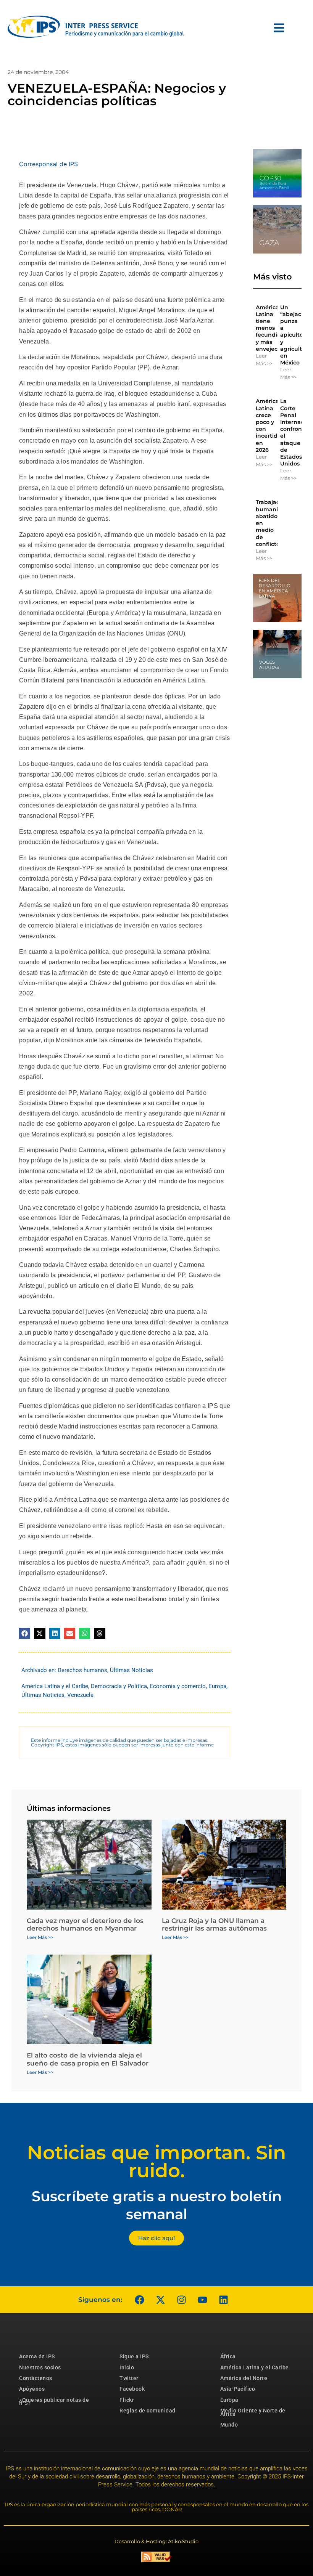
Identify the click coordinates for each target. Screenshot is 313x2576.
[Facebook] (139, 2300)
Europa (217, 1686)
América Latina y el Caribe (55, 1686)
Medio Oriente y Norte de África (253, 2412)
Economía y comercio (178, 1686)
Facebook (132, 2389)
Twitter (129, 2378)
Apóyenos (32, 2389)
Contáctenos (36, 2378)
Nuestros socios (40, 2367)
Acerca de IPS (37, 2356)
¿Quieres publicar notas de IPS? (54, 2401)
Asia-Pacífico (238, 2389)
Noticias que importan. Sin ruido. (156, 2162)
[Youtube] (202, 2300)
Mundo (229, 2425)
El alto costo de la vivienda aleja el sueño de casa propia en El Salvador (88, 2059)
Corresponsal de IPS (48, 164)
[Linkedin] (223, 2300)
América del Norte (244, 2378)
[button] (25, 1633)
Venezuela (80, 1695)
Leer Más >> (264, 360)
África (228, 2356)
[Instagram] (181, 2300)
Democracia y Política (119, 1686)
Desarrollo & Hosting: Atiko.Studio (156, 2541)
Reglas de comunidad (148, 2411)
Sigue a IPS (134, 2356)
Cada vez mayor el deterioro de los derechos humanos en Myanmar (85, 1924)
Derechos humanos (82, 1670)
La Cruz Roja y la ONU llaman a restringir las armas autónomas (214, 1924)
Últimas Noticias (131, 1670)
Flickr (127, 2400)
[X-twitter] (160, 2300)
